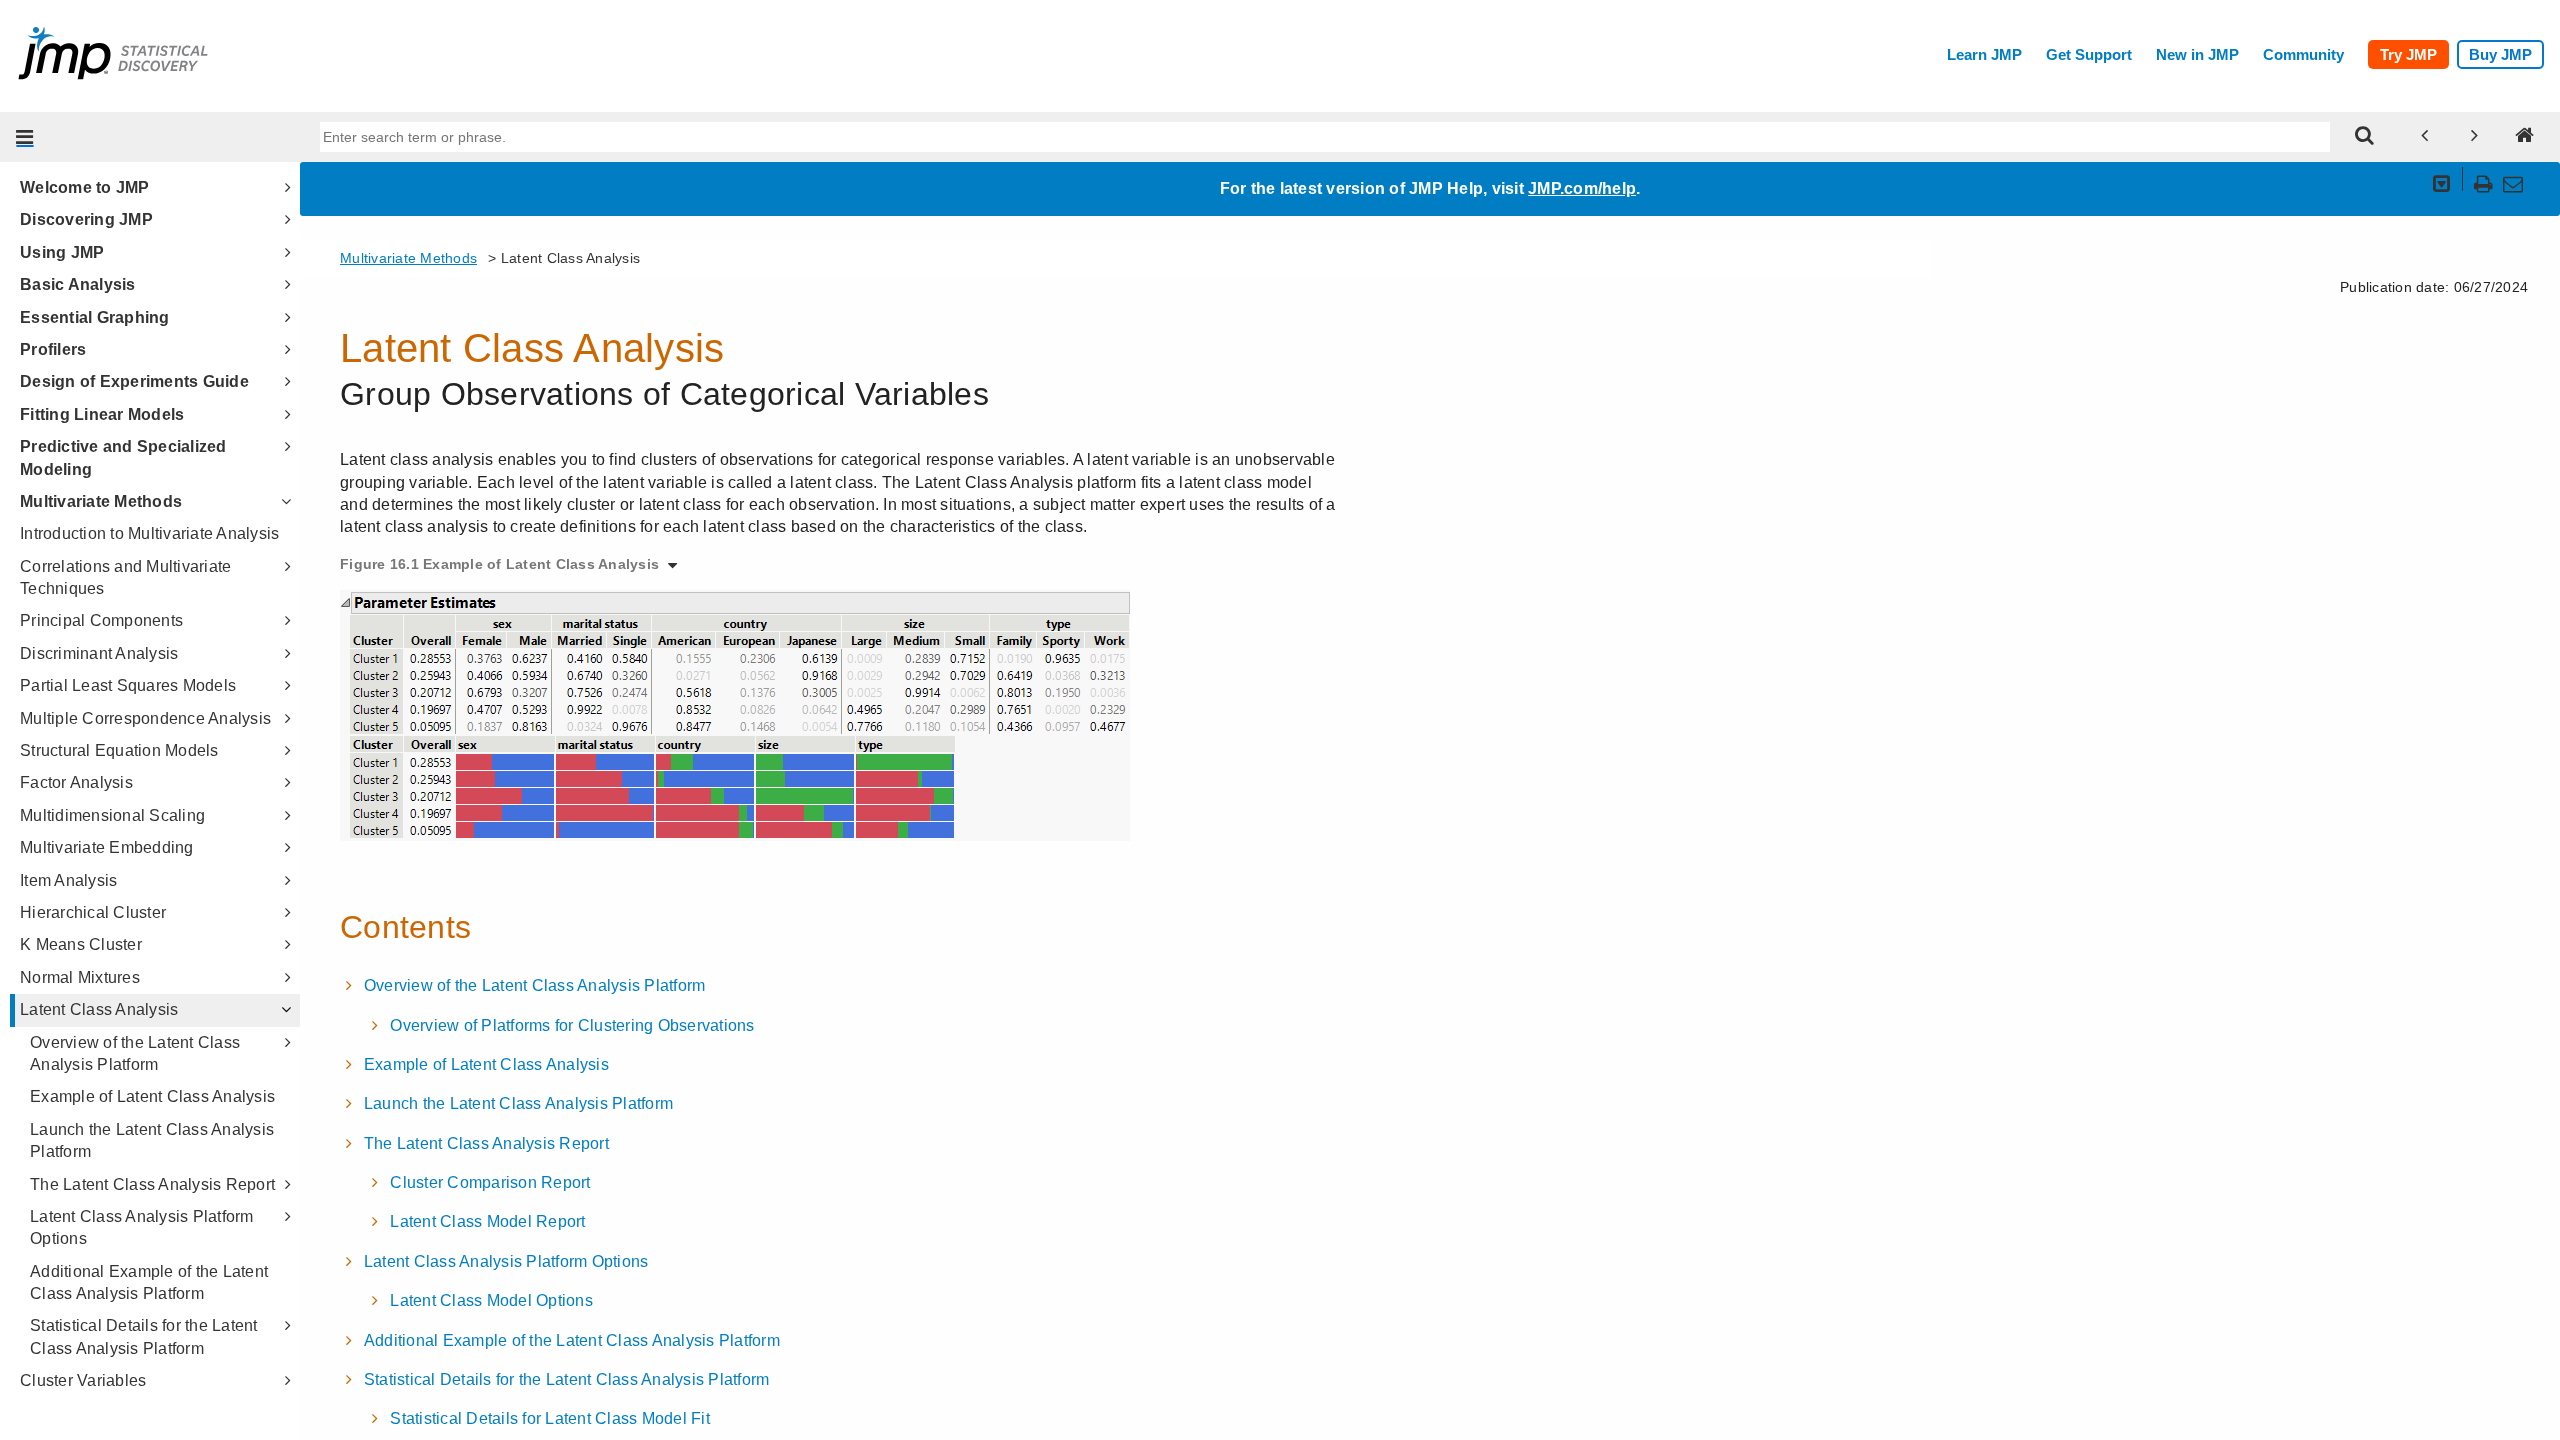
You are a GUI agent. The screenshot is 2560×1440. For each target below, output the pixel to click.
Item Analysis (68, 880)
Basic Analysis (78, 284)
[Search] (2365, 137)
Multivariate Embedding (107, 847)
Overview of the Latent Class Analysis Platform (135, 1053)
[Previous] (2425, 137)
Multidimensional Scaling (112, 815)
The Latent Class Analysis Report (152, 1184)
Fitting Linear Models (102, 414)
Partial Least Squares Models (128, 685)
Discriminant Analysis (99, 653)
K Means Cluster (81, 944)
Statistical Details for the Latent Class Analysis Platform (144, 1336)
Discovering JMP (86, 219)
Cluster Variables (83, 1380)
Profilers (53, 349)
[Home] (2525, 137)
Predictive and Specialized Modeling (123, 457)
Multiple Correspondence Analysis (145, 718)
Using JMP (62, 252)
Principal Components (101, 620)
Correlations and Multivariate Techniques (125, 577)
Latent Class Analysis (99, 1009)
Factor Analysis (76, 782)
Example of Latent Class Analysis (152, 1096)
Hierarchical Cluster (93, 912)
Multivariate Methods (101, 501)
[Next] (2475, 137)
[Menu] (25, 137)
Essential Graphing (95, 317)
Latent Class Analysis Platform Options (142, 1227)
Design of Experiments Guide (134, 381)
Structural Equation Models (119, 750)
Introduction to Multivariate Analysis (149, 533)
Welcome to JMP (85, 187)
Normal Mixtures (80, 977)
